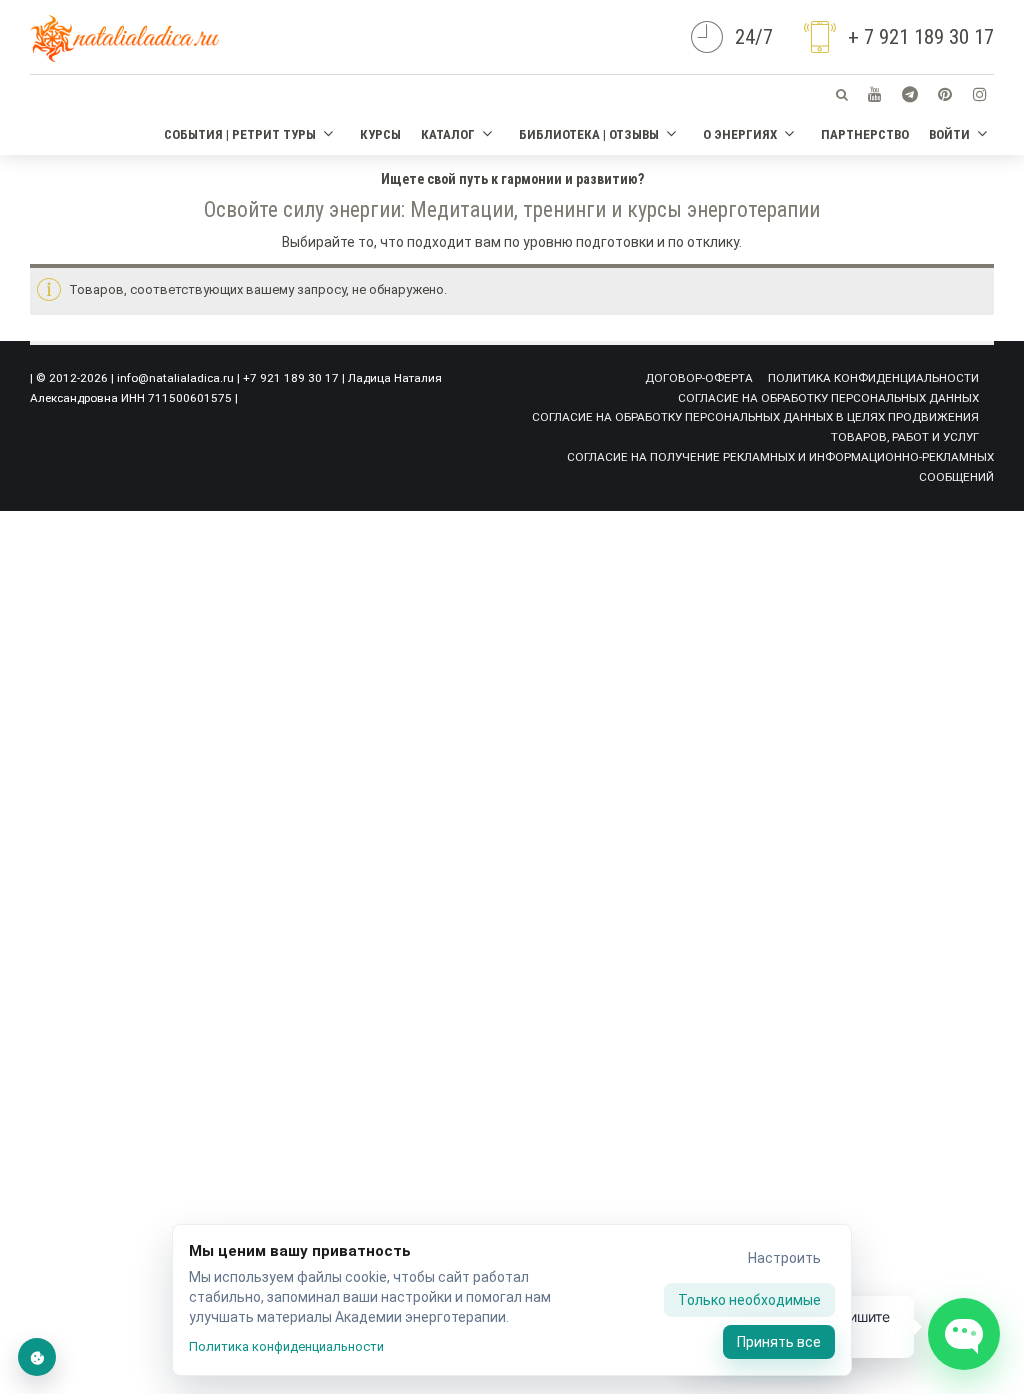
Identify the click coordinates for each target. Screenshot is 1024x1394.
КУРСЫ (380, 134)
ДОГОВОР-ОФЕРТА (699, 378)
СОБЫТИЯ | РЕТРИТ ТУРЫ (240, 134)
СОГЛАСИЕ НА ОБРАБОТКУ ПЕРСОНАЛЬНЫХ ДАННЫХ (828, 398)
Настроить (784, 1258)
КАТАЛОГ (448, 134)
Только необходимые (749, 1300)
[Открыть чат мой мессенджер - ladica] (964, 1334)
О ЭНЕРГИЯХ (740, 134)
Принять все (779, 1342)
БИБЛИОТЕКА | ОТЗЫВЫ (589, 134)
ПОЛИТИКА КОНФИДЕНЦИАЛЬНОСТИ (873, 378)
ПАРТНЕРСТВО (865, 134)
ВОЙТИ (949, 134)
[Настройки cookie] (37, 1357)
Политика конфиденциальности (286, 1346)
